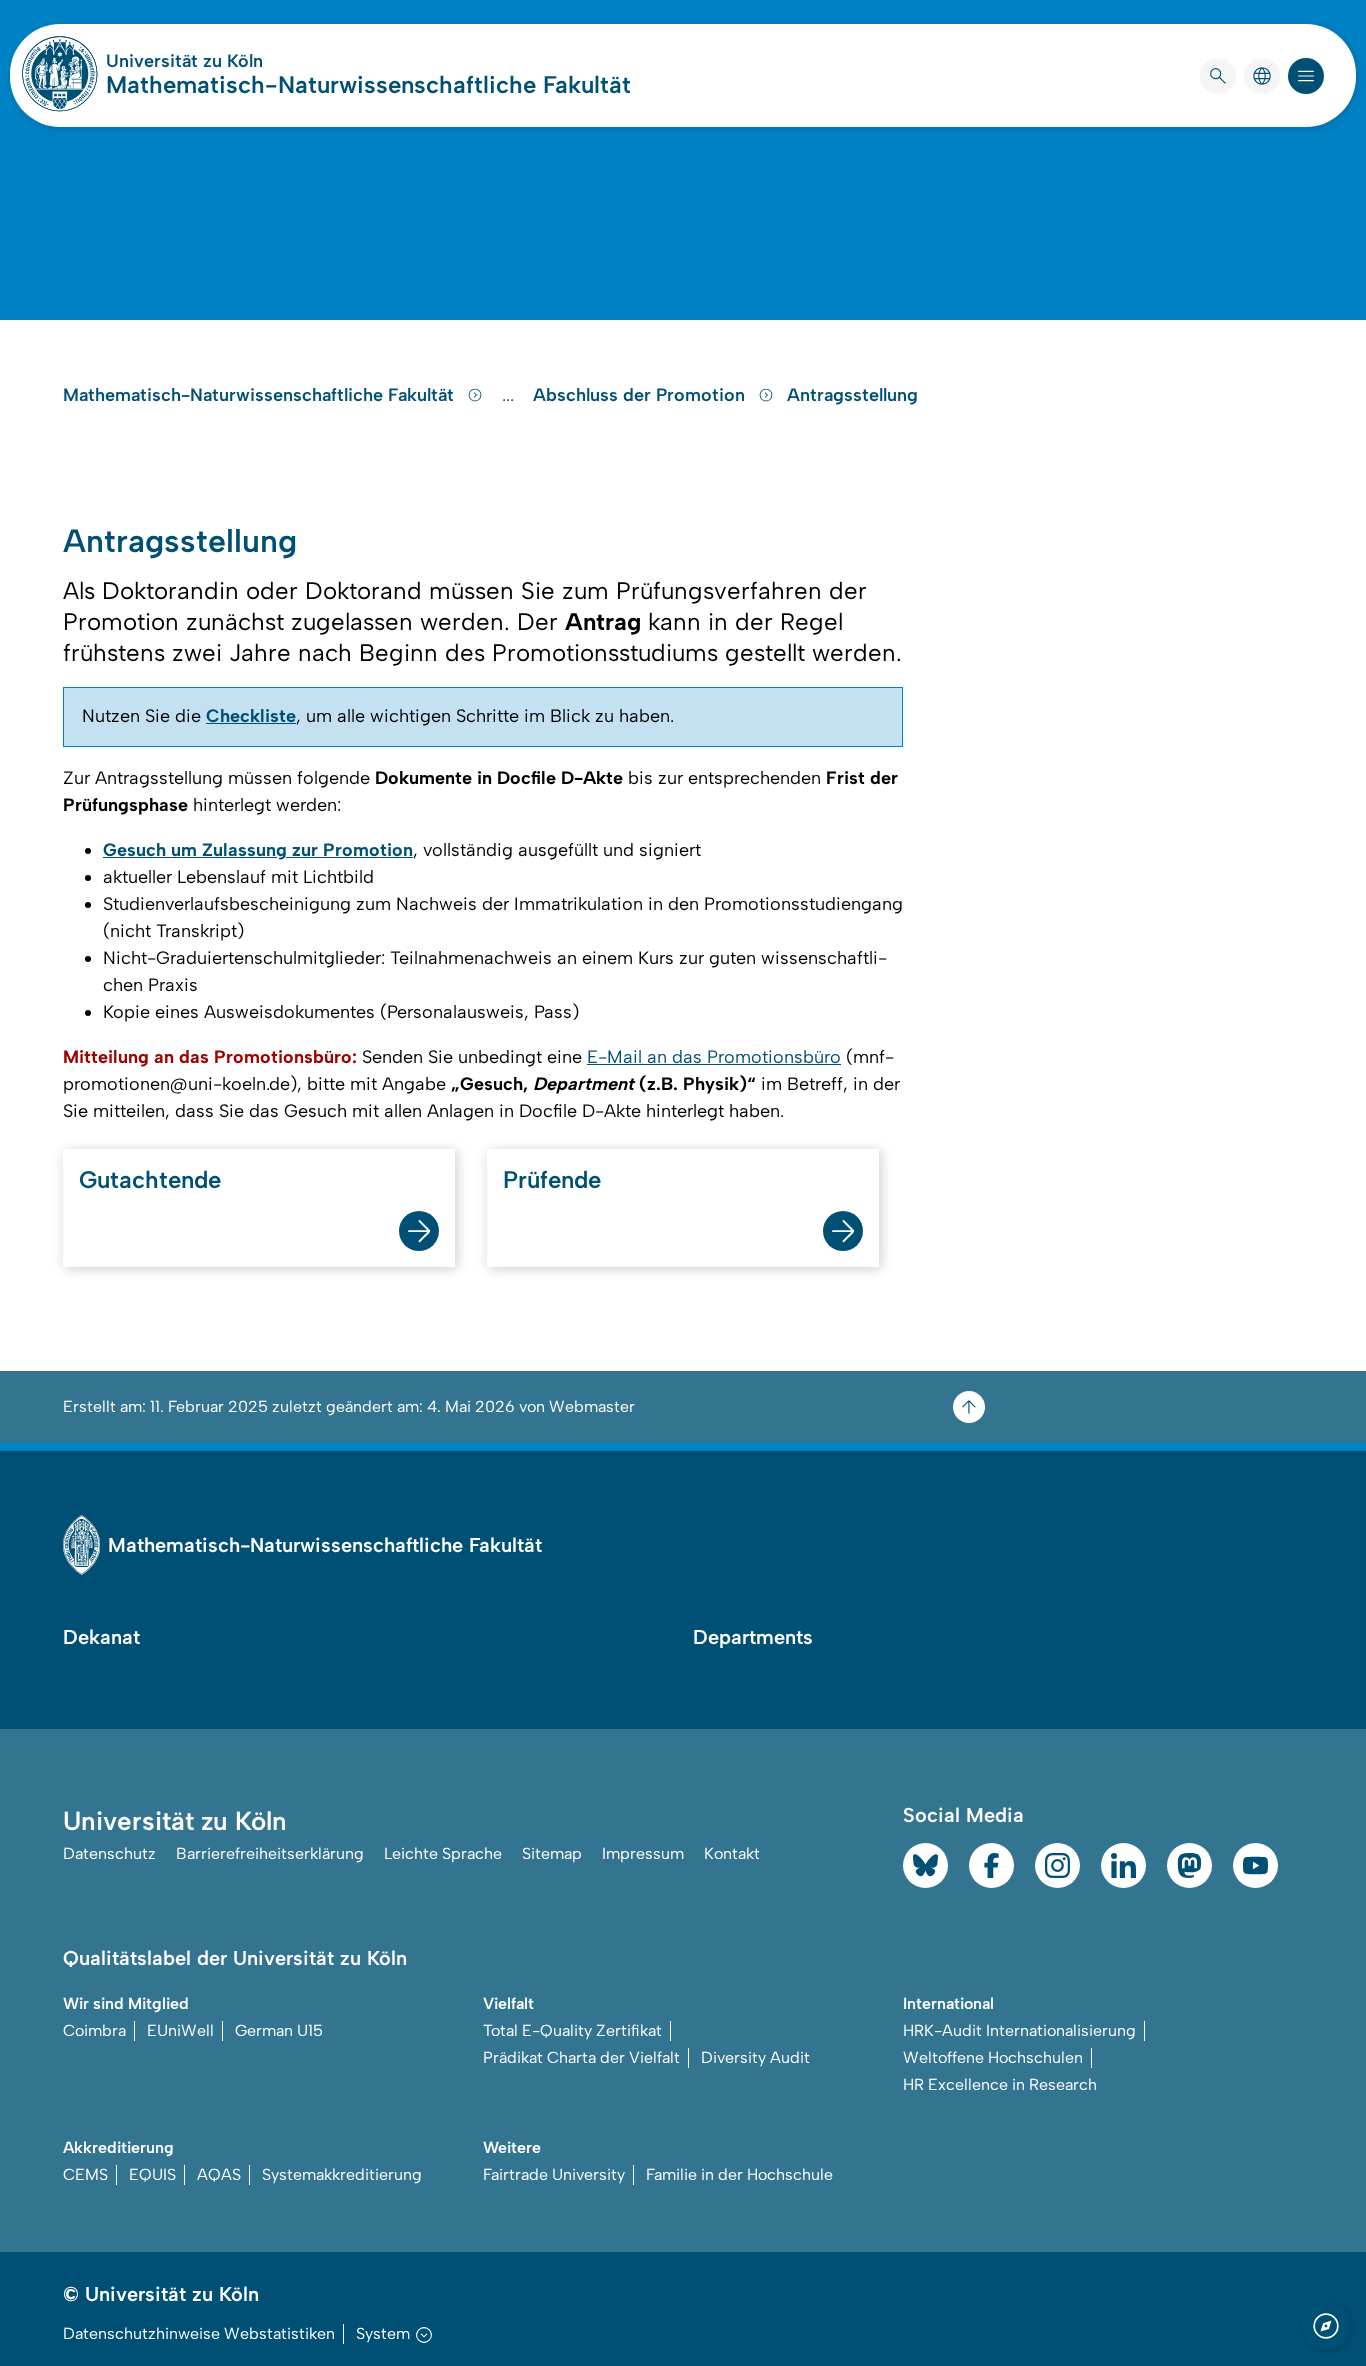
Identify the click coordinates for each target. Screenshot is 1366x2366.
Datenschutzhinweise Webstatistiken (199, 2333)
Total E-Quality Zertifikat (572, 2030)
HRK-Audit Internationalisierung (1019, 2030)
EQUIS (152, 2174)
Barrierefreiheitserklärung (270, 1853)
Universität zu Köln (244, 61)
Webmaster (592, 1406)
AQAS (219, 2174)
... (510, 395)
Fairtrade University (554, 2174)
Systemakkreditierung (342, 2174)
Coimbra (94, 2030)
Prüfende (552, 1179)
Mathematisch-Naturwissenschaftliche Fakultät (368, 84)
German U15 (279, 2030)
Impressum (643, 1853)
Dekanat (101, 1637)
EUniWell (180, 2030)
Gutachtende (150, 1179)
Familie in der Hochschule (739, 2174)
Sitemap (552, 1853)
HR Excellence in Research (1000, 2084)
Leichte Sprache (443, 1853)
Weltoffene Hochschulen (993, 2057)
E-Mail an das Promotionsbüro (714, 1057)
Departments (753, 1637)
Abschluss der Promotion (641, 395)
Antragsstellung (852, 395)
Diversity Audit (755, 2057)
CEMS (85, 2174)
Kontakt (732, 1853)
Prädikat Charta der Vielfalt (581, 2057)
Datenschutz (109, 1853)
